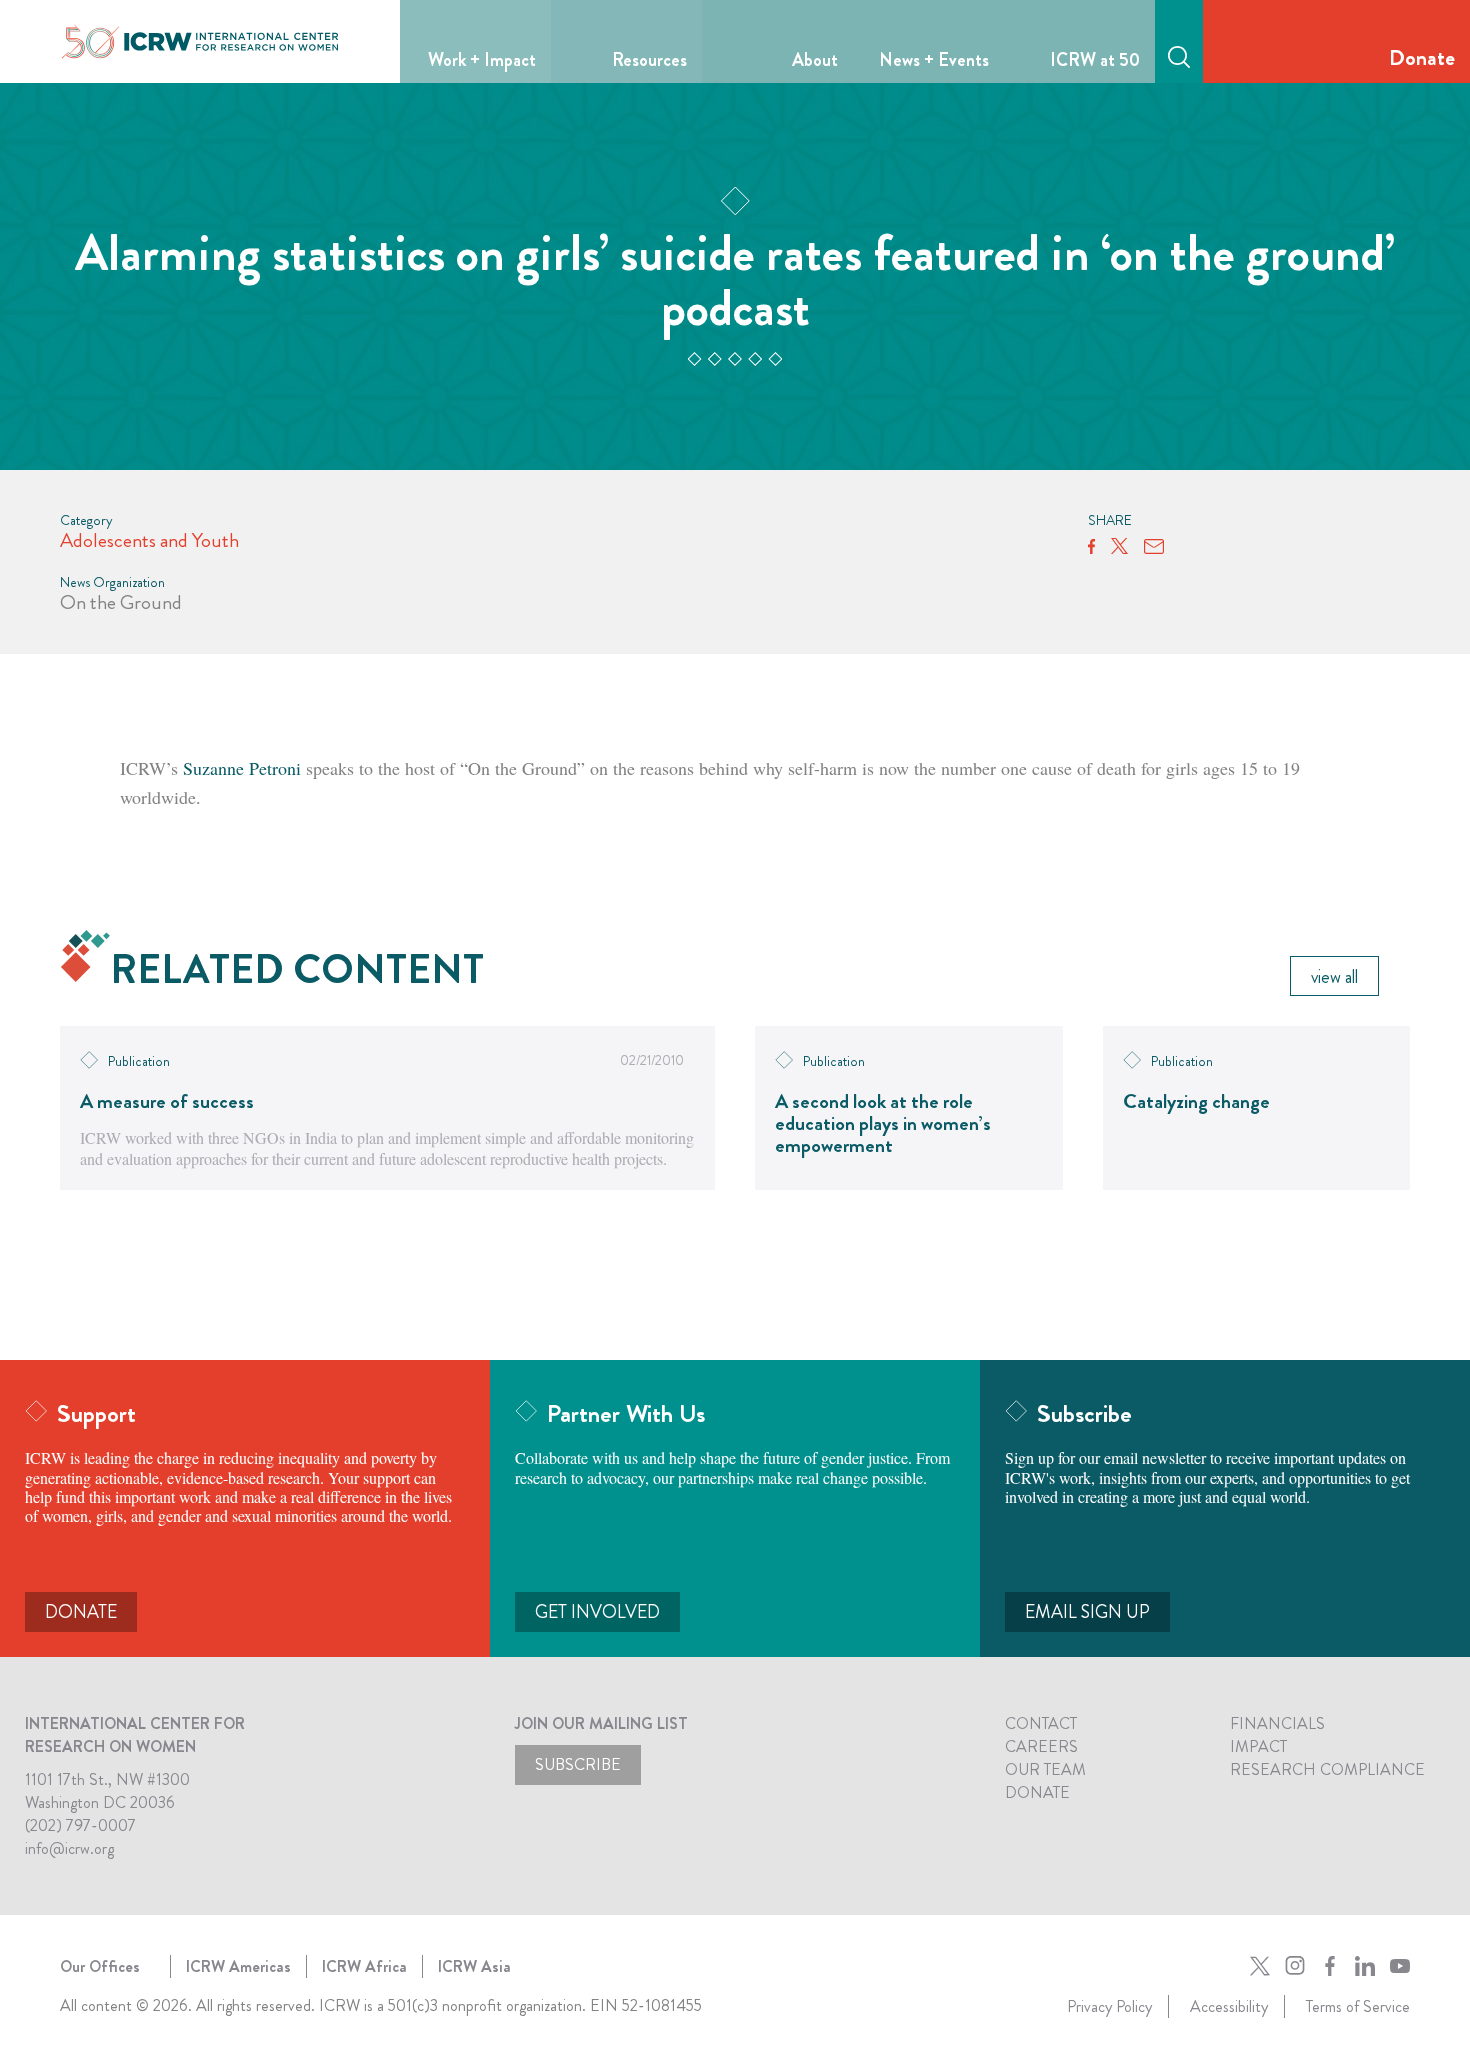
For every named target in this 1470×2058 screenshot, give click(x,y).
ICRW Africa (364, 1966)
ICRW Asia (474, 1966)
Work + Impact (482, 60)
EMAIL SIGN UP (1087, 1612)
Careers (1041, 1746)
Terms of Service (1358, 2006)
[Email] (1154, 547)
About (815, 60)
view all (1334, 977)
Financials (1277, 1723)
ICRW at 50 (1095, 60)
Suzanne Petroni (242, 768)
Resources (649, 60)
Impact (1258, 1746)
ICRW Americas (238, 1966)
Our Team (1045, 1769)
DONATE (81, 1612)
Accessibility (1229, 2006)
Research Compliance (1327, 1769)
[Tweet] (1119, 547)
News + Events (934, 60)
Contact (1041, 1723)
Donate (1422, 57)
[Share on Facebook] (1091, 547)
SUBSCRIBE (578, 1764)
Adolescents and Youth (149, 540)
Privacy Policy (1109, 2006)
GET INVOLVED (597, 1612)
